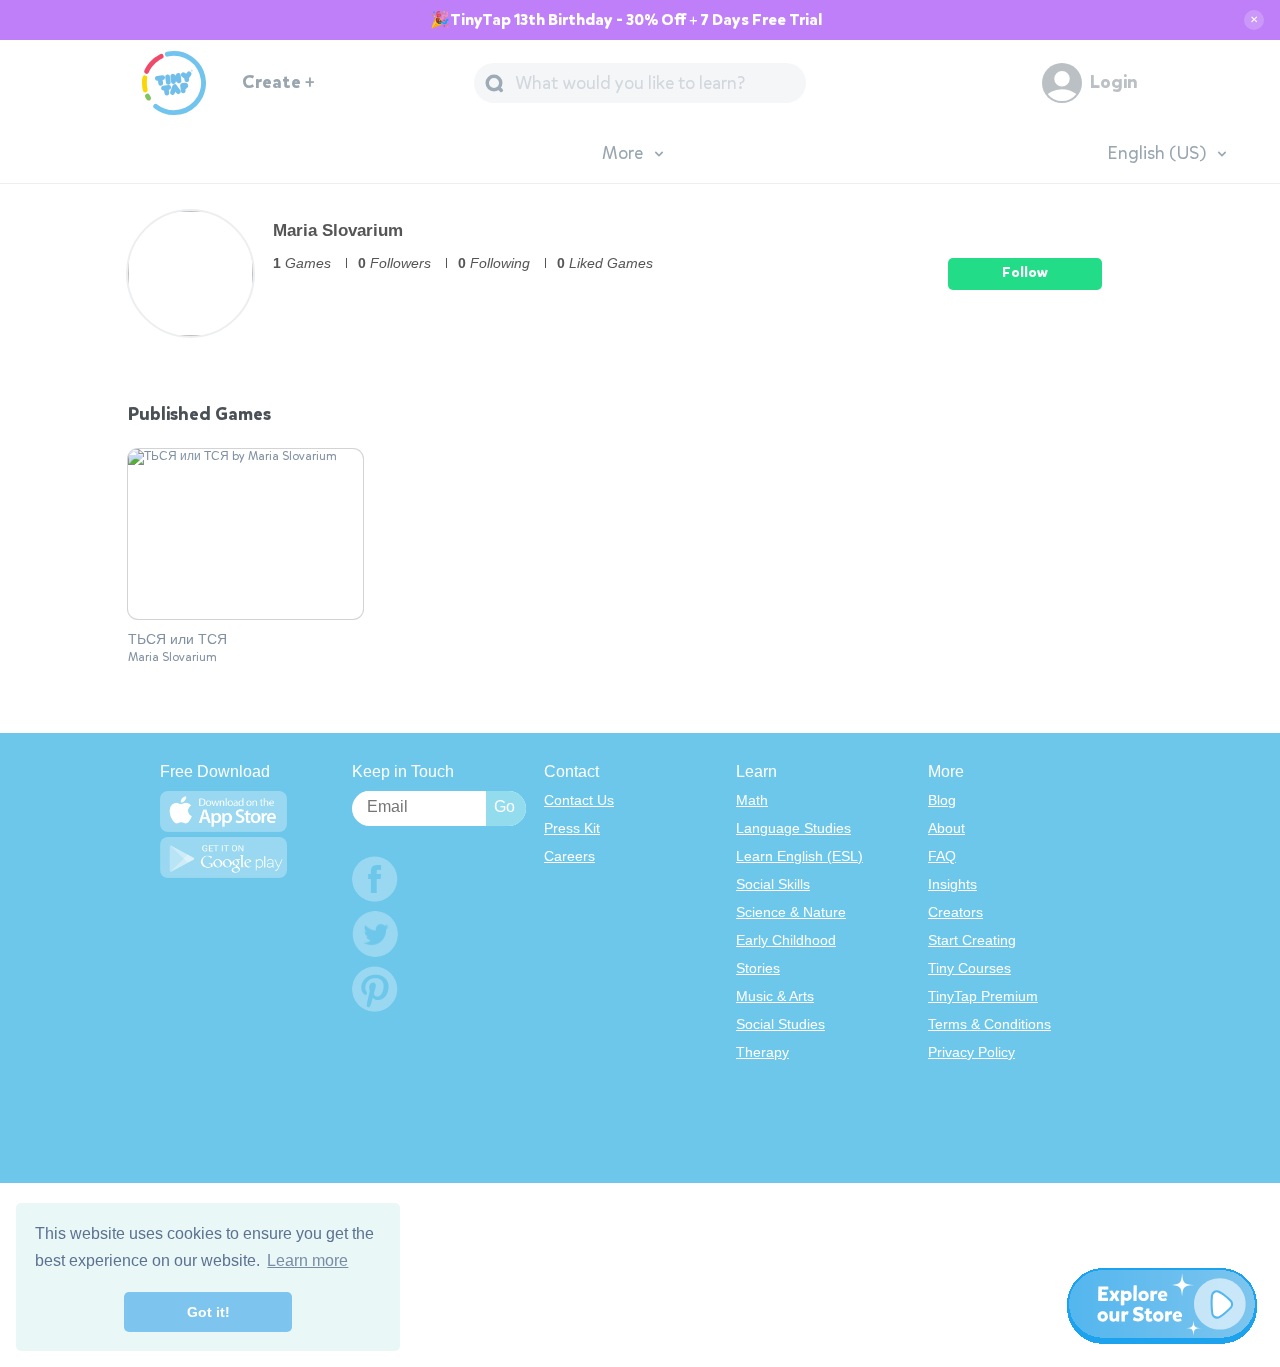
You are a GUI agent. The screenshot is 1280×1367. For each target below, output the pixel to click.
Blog (942, 800)
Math (752, 800)
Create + (278, 82)
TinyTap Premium (983, 996)
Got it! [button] (208, 1312)
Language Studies (793, 828)
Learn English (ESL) (799, 856)
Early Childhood (786, 940)
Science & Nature (791, 912)
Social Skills (773, 884)
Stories (758, 968)
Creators (955, 912)
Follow (1025, 272)
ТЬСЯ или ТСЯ (177, 640)
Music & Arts (775, 996)
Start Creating (972, 940)
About (946, 828)
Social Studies (780, 1024)
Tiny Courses (969, 968)
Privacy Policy (971, 1052)
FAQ (942, 856)
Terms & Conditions (989, 1024)
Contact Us (579, 800)
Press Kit (572, 828)
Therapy (762, 1052)
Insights (952, 884)
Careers (569, 856)
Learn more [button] (307, 1260)
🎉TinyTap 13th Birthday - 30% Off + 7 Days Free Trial (626, 20)
